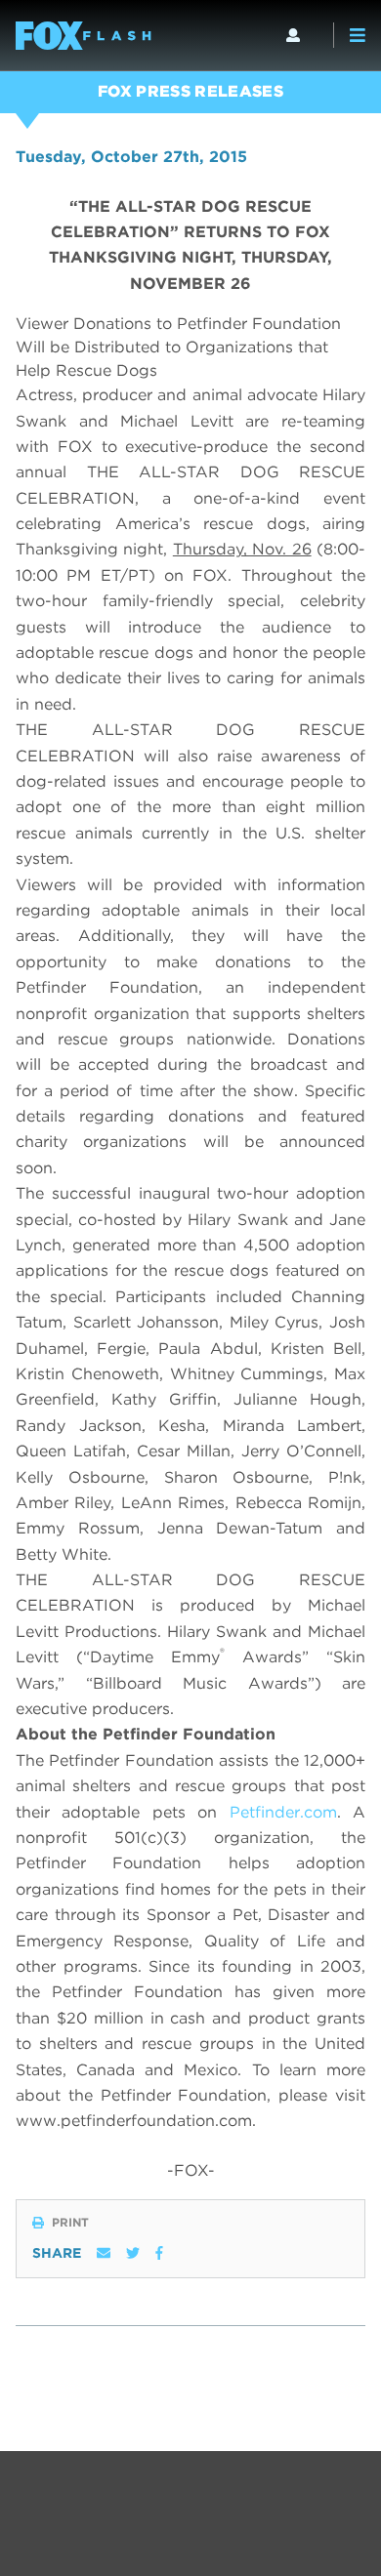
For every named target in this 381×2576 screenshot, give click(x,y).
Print (70, 2223)
